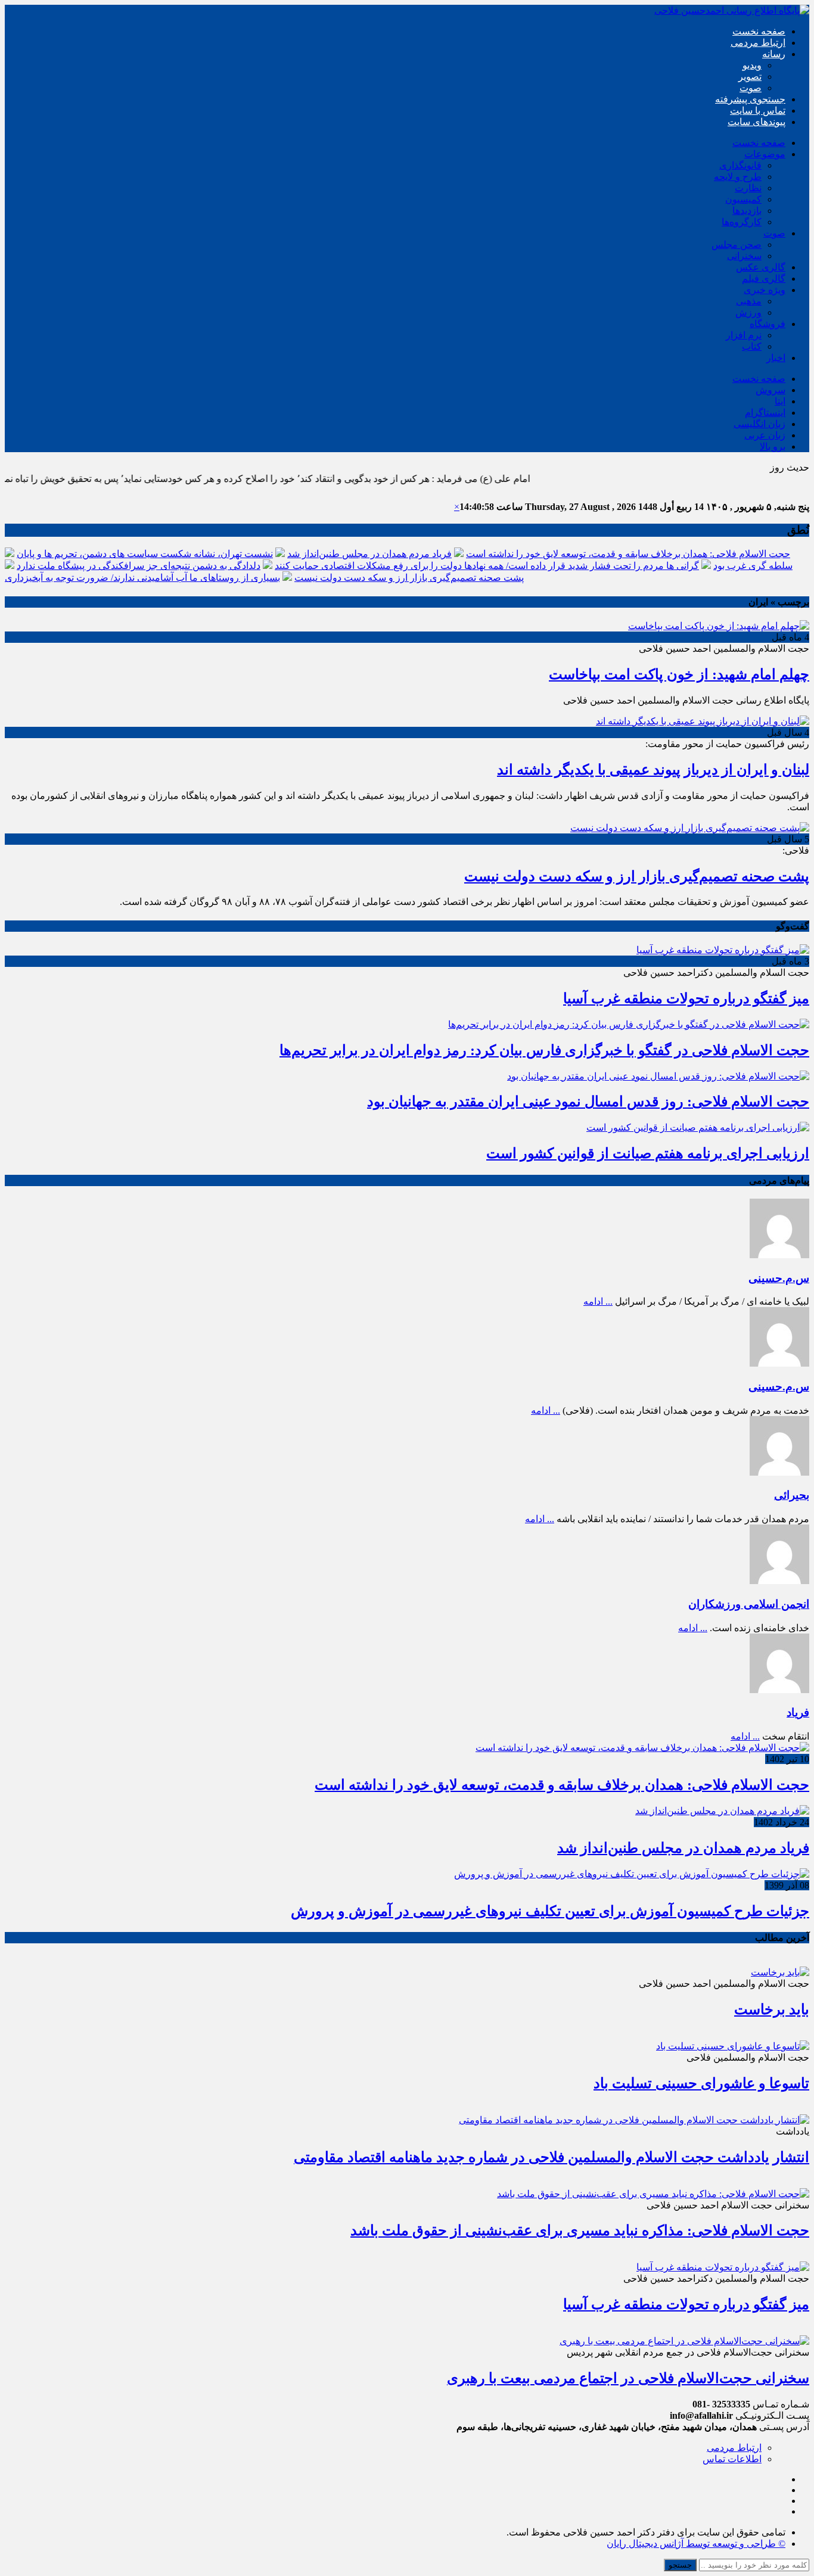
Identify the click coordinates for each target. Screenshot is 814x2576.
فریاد (798, 1712)
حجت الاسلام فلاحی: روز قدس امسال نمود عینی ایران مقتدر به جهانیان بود (588, 1102)
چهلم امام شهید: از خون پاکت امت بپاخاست (679, 674)
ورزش (748, 312)
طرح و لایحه (738, 177)
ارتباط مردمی (758, 43)
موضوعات (765, 154)
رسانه (774, 54)
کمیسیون (743, 199)
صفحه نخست (759, 31)
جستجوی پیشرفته (750, 99)
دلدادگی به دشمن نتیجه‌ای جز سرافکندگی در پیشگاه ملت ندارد (139, 566)
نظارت (748, 188)
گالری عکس (761, 267)
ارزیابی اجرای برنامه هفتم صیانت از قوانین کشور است (648, 1153)
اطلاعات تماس (732, 2459)
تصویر (750, 77)
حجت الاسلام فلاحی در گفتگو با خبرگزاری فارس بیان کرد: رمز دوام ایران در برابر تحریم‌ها (544, 1050)
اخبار (776, 358)
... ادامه (598, 1301)
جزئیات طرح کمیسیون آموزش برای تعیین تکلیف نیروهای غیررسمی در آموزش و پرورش (550, 1911)
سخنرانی (744, 256)
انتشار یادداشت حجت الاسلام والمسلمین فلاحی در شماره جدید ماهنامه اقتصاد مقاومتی (552, 2157)
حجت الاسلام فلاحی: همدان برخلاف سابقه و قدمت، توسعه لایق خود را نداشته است (628, 554)
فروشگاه (768, 324)
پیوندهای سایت (756, 122)
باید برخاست (772, 2009)
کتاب (752, 346)
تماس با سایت (758, 111)
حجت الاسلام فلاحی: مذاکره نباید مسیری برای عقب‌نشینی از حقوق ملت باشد (580, 2230)
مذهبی (749, 301)
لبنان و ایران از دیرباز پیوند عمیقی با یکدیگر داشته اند (653, 770)
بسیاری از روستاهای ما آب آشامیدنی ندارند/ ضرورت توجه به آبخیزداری (142, 578)
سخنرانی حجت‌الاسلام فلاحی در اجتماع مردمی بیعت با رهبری (628, 2378)
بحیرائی (792, 1495)
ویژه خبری (765, 290)
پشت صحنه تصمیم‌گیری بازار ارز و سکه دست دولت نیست (409, 578)
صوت (751, 88)
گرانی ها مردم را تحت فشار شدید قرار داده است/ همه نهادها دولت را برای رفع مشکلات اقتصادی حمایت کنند (487, 566)
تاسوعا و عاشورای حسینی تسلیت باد (701, 2083)
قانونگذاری (740, 165)
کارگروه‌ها (742, 222)
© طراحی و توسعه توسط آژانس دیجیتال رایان (696, 2544)
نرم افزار (744, 335)
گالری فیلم (764, 279)
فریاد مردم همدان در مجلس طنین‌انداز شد (369, 554)
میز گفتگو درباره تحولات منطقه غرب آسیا (686, 998)
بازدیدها (747, 211)
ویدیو (752, 65)
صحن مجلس (737, 245)
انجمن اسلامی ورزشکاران (749, 1604)
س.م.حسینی (779, 1278)
